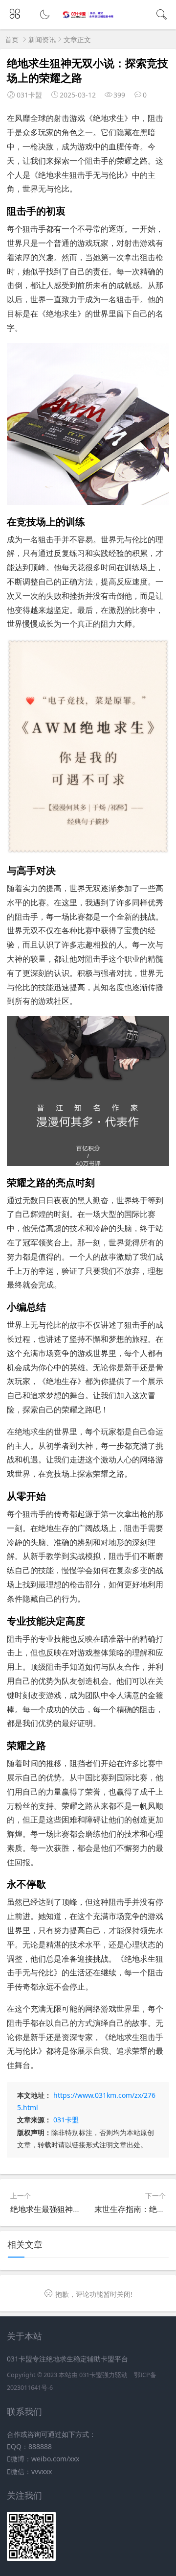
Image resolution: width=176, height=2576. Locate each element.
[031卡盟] (88, 16)
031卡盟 (66, 2120)
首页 (12, 39)
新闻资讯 (42, 39)
